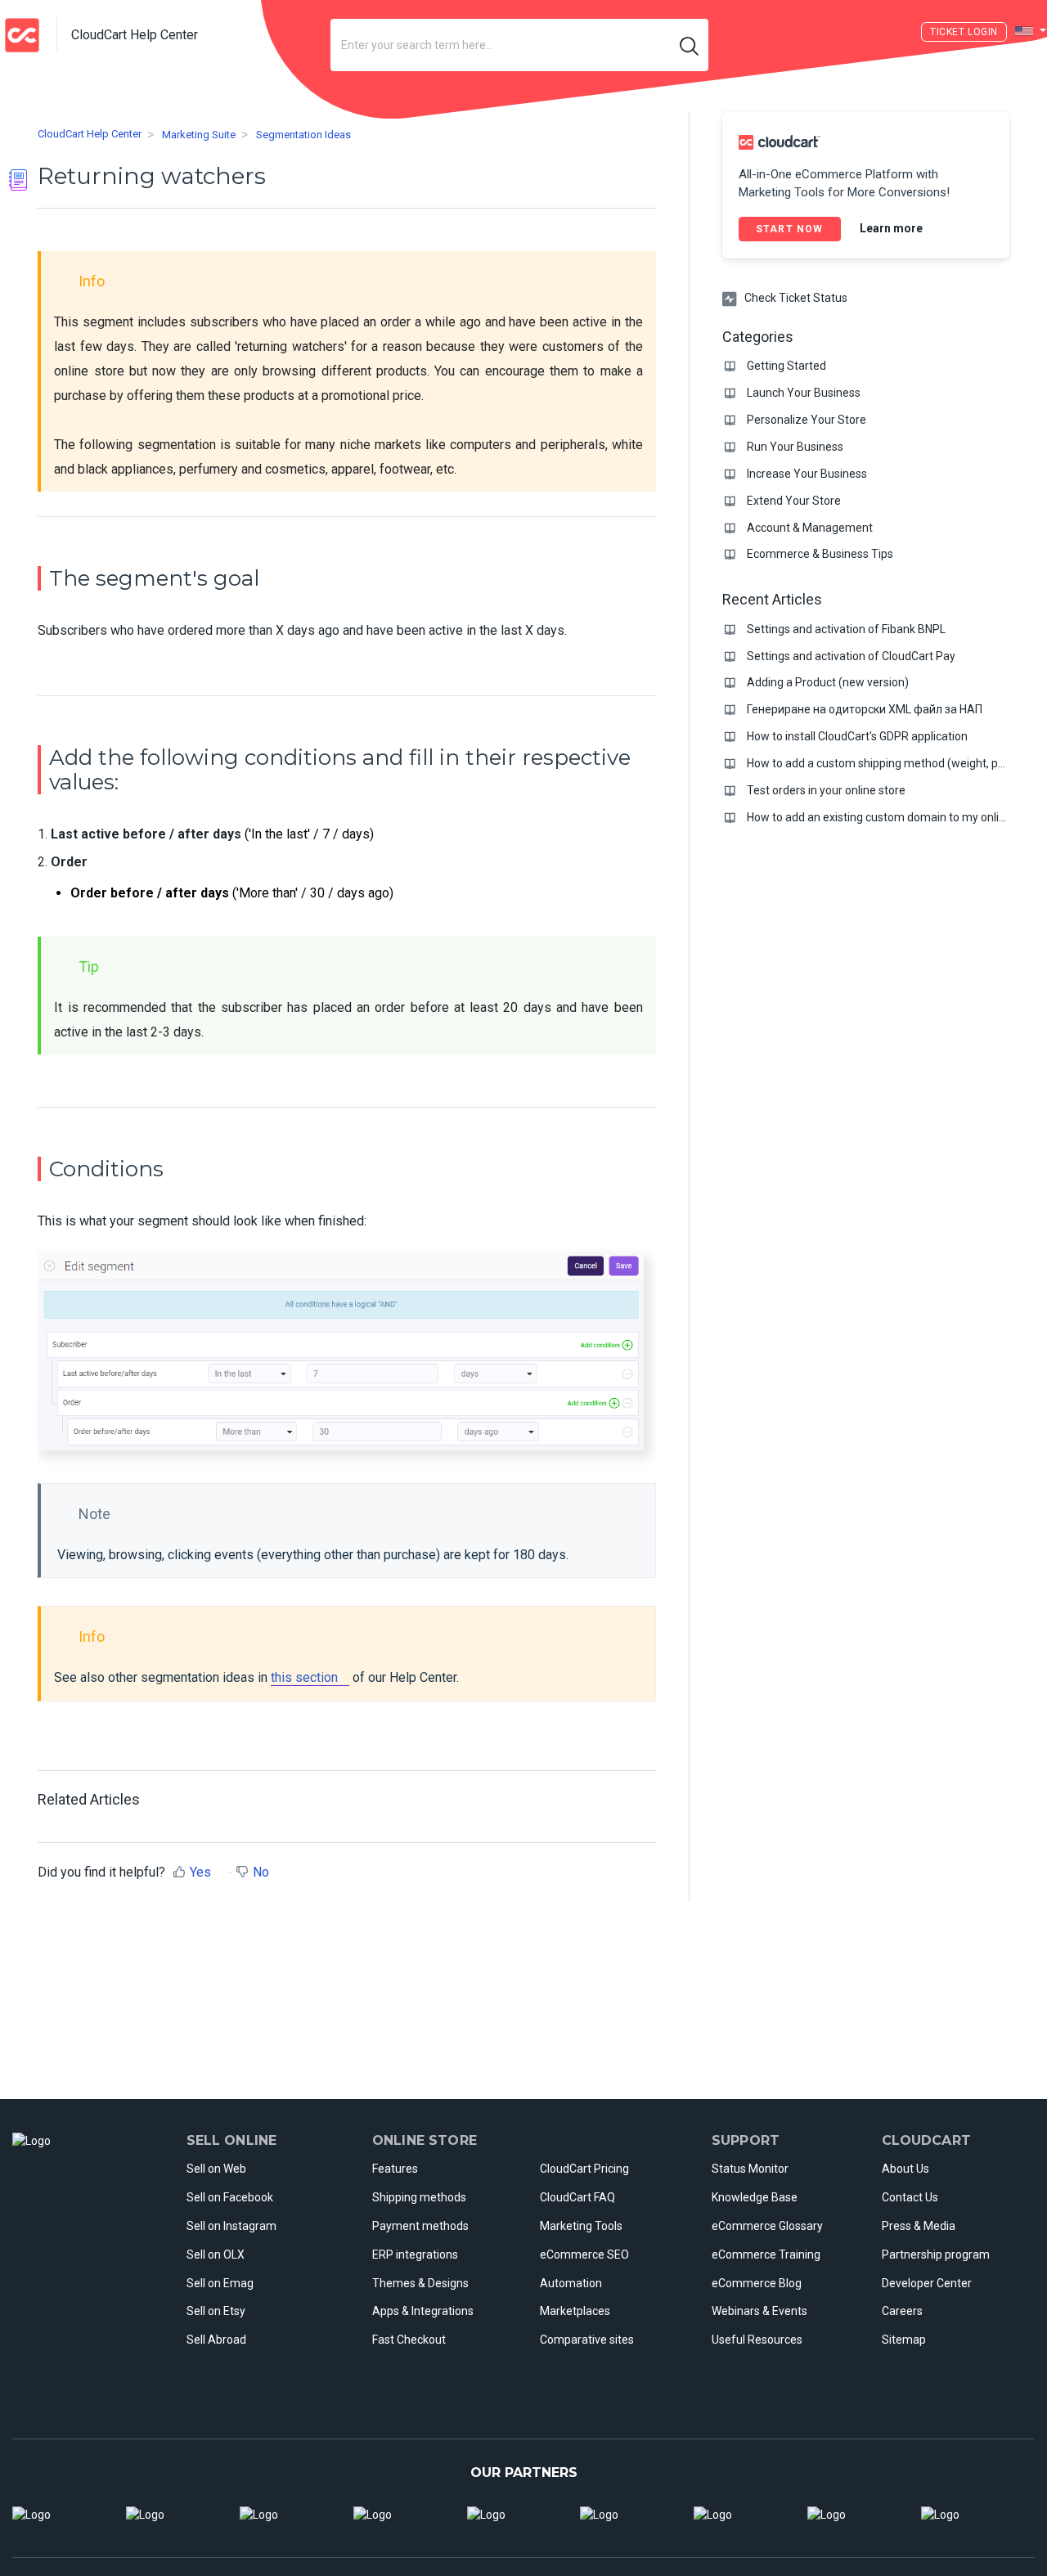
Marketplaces (575, 2311)
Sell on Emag (220, 2283)
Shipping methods (419, 2197)
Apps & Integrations (423, 2311)
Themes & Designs (420, 2283)
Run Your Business (795, 447)
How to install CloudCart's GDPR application (857, 736)
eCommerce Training (766, 2255)
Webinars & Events (759, 2311)
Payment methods (420, 2226)
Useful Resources (757, 2340)
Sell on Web (216, 2169)
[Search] (690, 45)
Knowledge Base (755, 2197)
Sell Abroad (216, 2340)
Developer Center (927, 2283)
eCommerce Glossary (767, 2226)
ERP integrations (415, 2255)
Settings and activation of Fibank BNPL (846, 629)
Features (395, 2169)
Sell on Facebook (230, 2197)
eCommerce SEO (584, 2255)
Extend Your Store (794, 501)
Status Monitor (750, 2169)
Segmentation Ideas (303, 135)
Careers (902, 2311)
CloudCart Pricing (584, 2169)
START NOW (790, 229)
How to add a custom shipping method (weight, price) (884, 763)
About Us (905, 2169)
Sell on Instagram (231, 2226)
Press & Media (919, 2226)
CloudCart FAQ (577, 2197)
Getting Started (786, 366)
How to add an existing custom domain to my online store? (897, 817)
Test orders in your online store (826, 790)
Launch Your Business (804, 393)
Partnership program (936, 2255)
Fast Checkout (409, 2340)
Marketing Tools (581, 2226)
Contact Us (910, 2197)
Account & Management (810, 528)
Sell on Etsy (216, 2311)
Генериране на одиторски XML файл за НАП (865, 709)
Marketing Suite (199, 135)
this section (304, 1677)
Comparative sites (587, 2340)
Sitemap (904, 2340)
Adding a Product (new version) (828, 682)
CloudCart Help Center (90, 135)
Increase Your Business (807, 474)
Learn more (891, 227)
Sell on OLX (216, 2255)
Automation (571, 2283)
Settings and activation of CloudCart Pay (851, 656)
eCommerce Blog (757, 2283)
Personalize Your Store (807, 420)
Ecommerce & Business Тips (820, 554)
